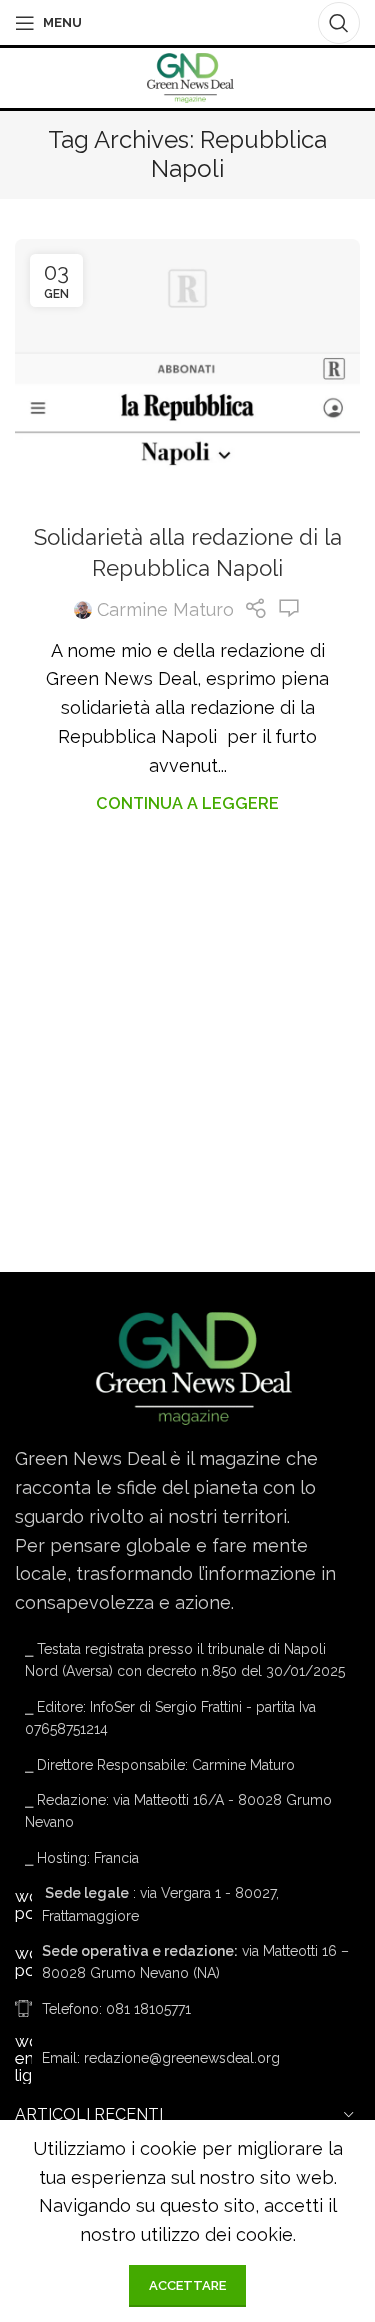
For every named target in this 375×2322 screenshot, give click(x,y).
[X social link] (156, 22)
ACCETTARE (187, 2285)
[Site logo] (187, 76)
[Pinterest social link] (185, 22)
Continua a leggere (187, 803)
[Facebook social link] (129, 22)
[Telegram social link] (241, 22)
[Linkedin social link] (213, 22)
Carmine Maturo (165, 609)
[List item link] (187, 2009)
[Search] (339, 23)
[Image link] (187, 1366)
